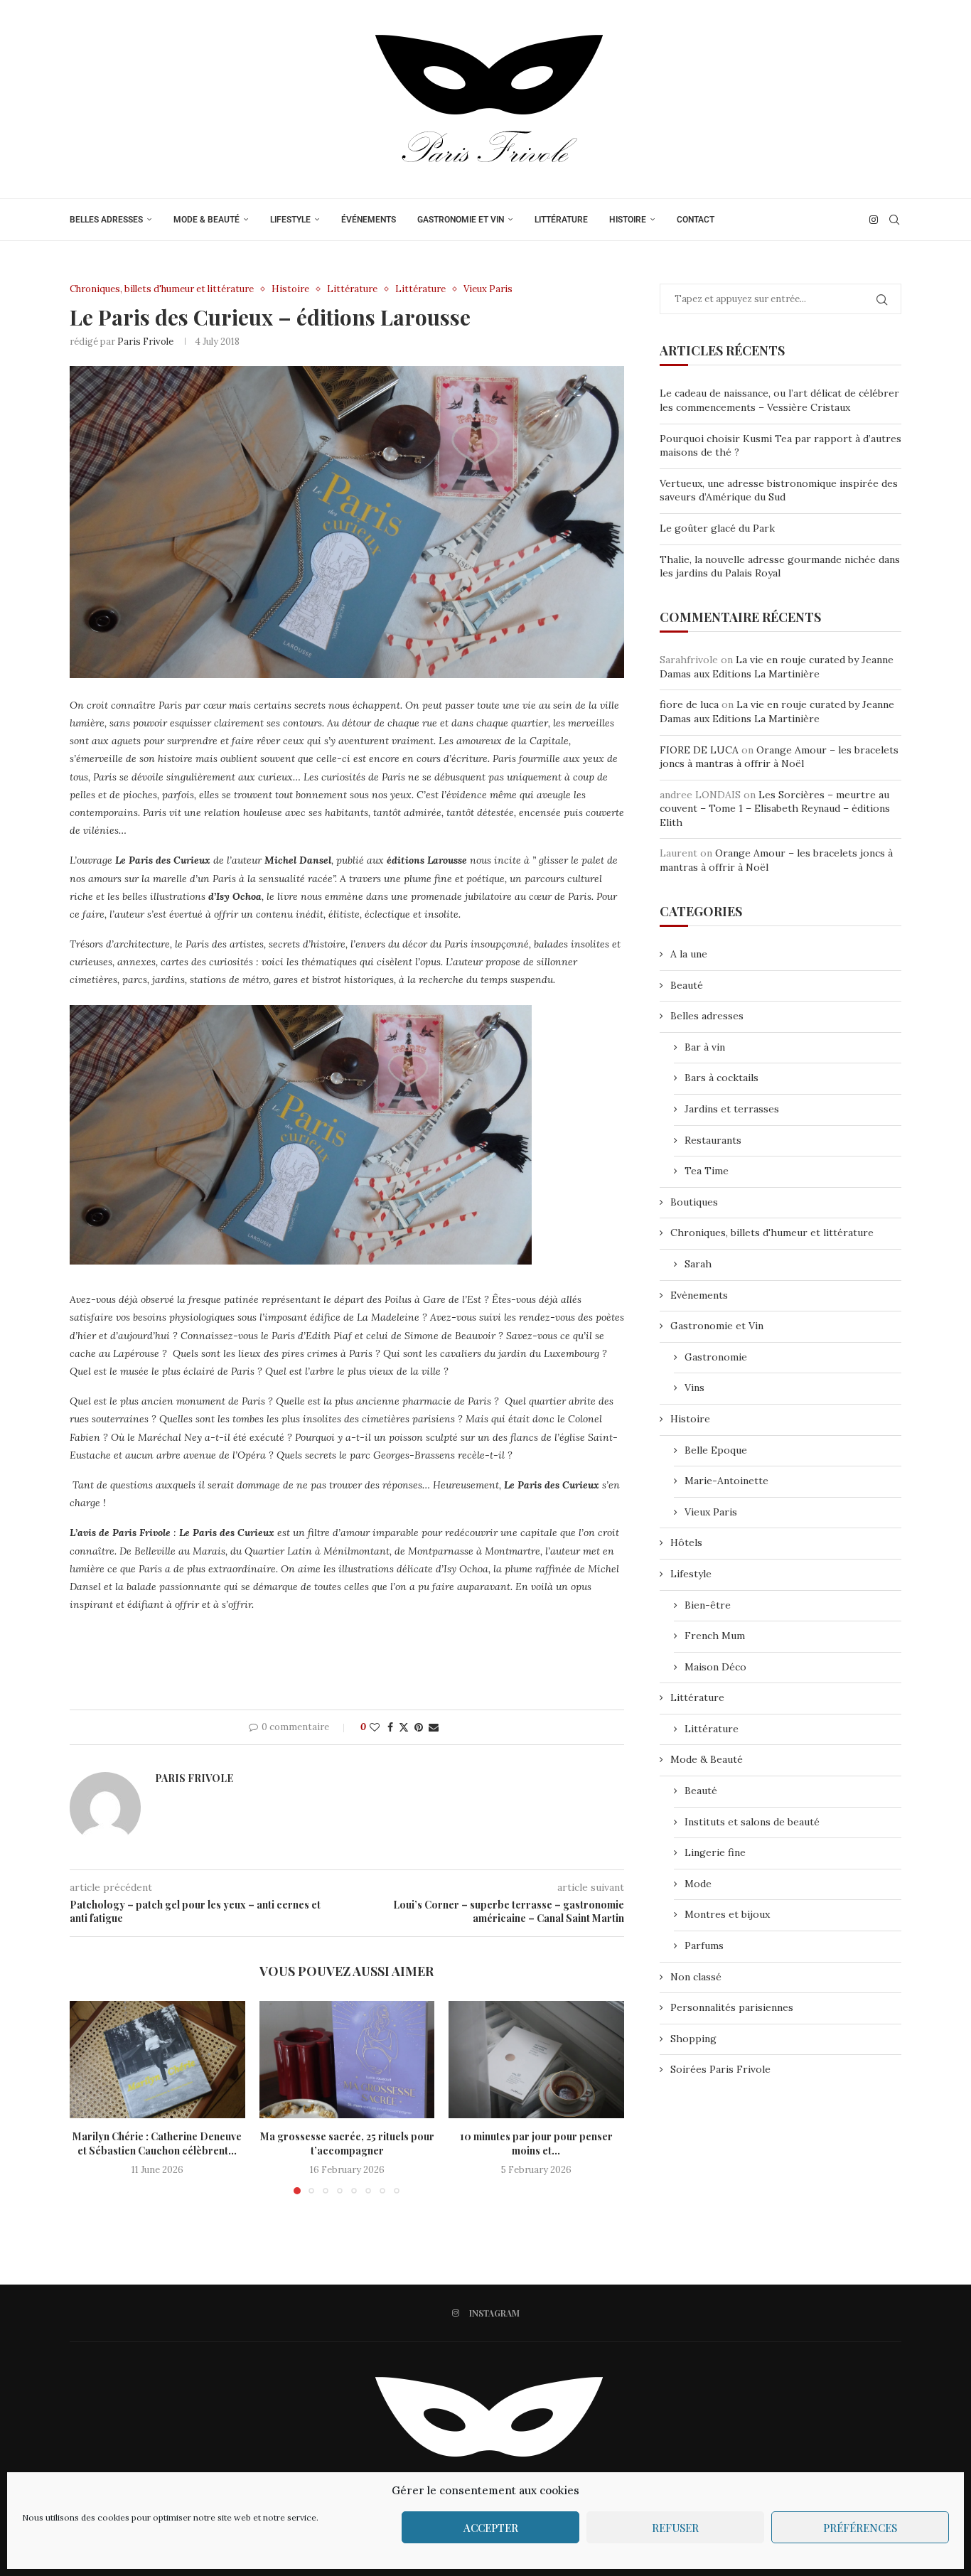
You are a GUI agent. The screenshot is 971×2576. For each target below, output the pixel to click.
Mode (698, 1884)
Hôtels (686, 1542)
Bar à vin (705, 1047)
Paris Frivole (145, 342)
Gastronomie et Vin (461, 220)
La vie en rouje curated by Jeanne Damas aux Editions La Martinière (777, 667)
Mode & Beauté (206, 220)
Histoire (628, 220)
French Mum (715, 1636)
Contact (696, 220)
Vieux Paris (711, 1512)
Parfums (704, 1946)
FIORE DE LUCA (699, 750)
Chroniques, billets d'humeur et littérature (772, 1233)
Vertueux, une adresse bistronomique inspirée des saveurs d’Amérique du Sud (779, 490)
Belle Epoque (716, 1450)
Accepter (491, 2528)
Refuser (675, 2528)
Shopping (693, 2039)
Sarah (698, 1264)
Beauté (687, 985)
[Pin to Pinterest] (419, 1727)
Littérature (561, 220)
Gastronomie (716, 1357)
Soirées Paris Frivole (720, 2069)
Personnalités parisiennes (732, 2007)
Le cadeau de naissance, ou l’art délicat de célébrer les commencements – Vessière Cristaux (779, 400)
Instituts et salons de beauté (752, 1822)
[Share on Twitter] (404, 1727)
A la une (689, 954)
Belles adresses (106, 220)
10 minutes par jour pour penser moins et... (536, 2144)
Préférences (860, 2528)
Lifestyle (290, 220)
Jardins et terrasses (732, 1109)
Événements (369, 220)
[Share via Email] (434, 1727)
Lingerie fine (715, 1852)
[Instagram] (874, 220)
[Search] (894, 220)
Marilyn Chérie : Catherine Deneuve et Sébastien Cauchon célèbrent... (157, 2144)
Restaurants (713, 1140)
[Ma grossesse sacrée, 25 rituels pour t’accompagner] (347, 2059)
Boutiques (694, 1202)
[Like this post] (375, 1727)
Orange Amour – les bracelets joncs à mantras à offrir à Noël (779, 757)
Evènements (699, 1295)
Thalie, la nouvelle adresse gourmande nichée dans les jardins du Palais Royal (780, 567)
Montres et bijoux (727, 1914)
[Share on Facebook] (390, 1727)
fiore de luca (689, 704)
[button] (89, 2097)
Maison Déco (715, 1667)
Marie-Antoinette (726, 1481)
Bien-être (708, 1605)
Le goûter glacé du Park (717, 528)
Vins (694, 1388)
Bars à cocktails (721, 1078)
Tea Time (707, 1171)
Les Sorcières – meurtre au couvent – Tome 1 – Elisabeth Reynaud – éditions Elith (775, 809)
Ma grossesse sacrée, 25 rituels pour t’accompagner (347, 2144)
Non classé (696, 1977)
